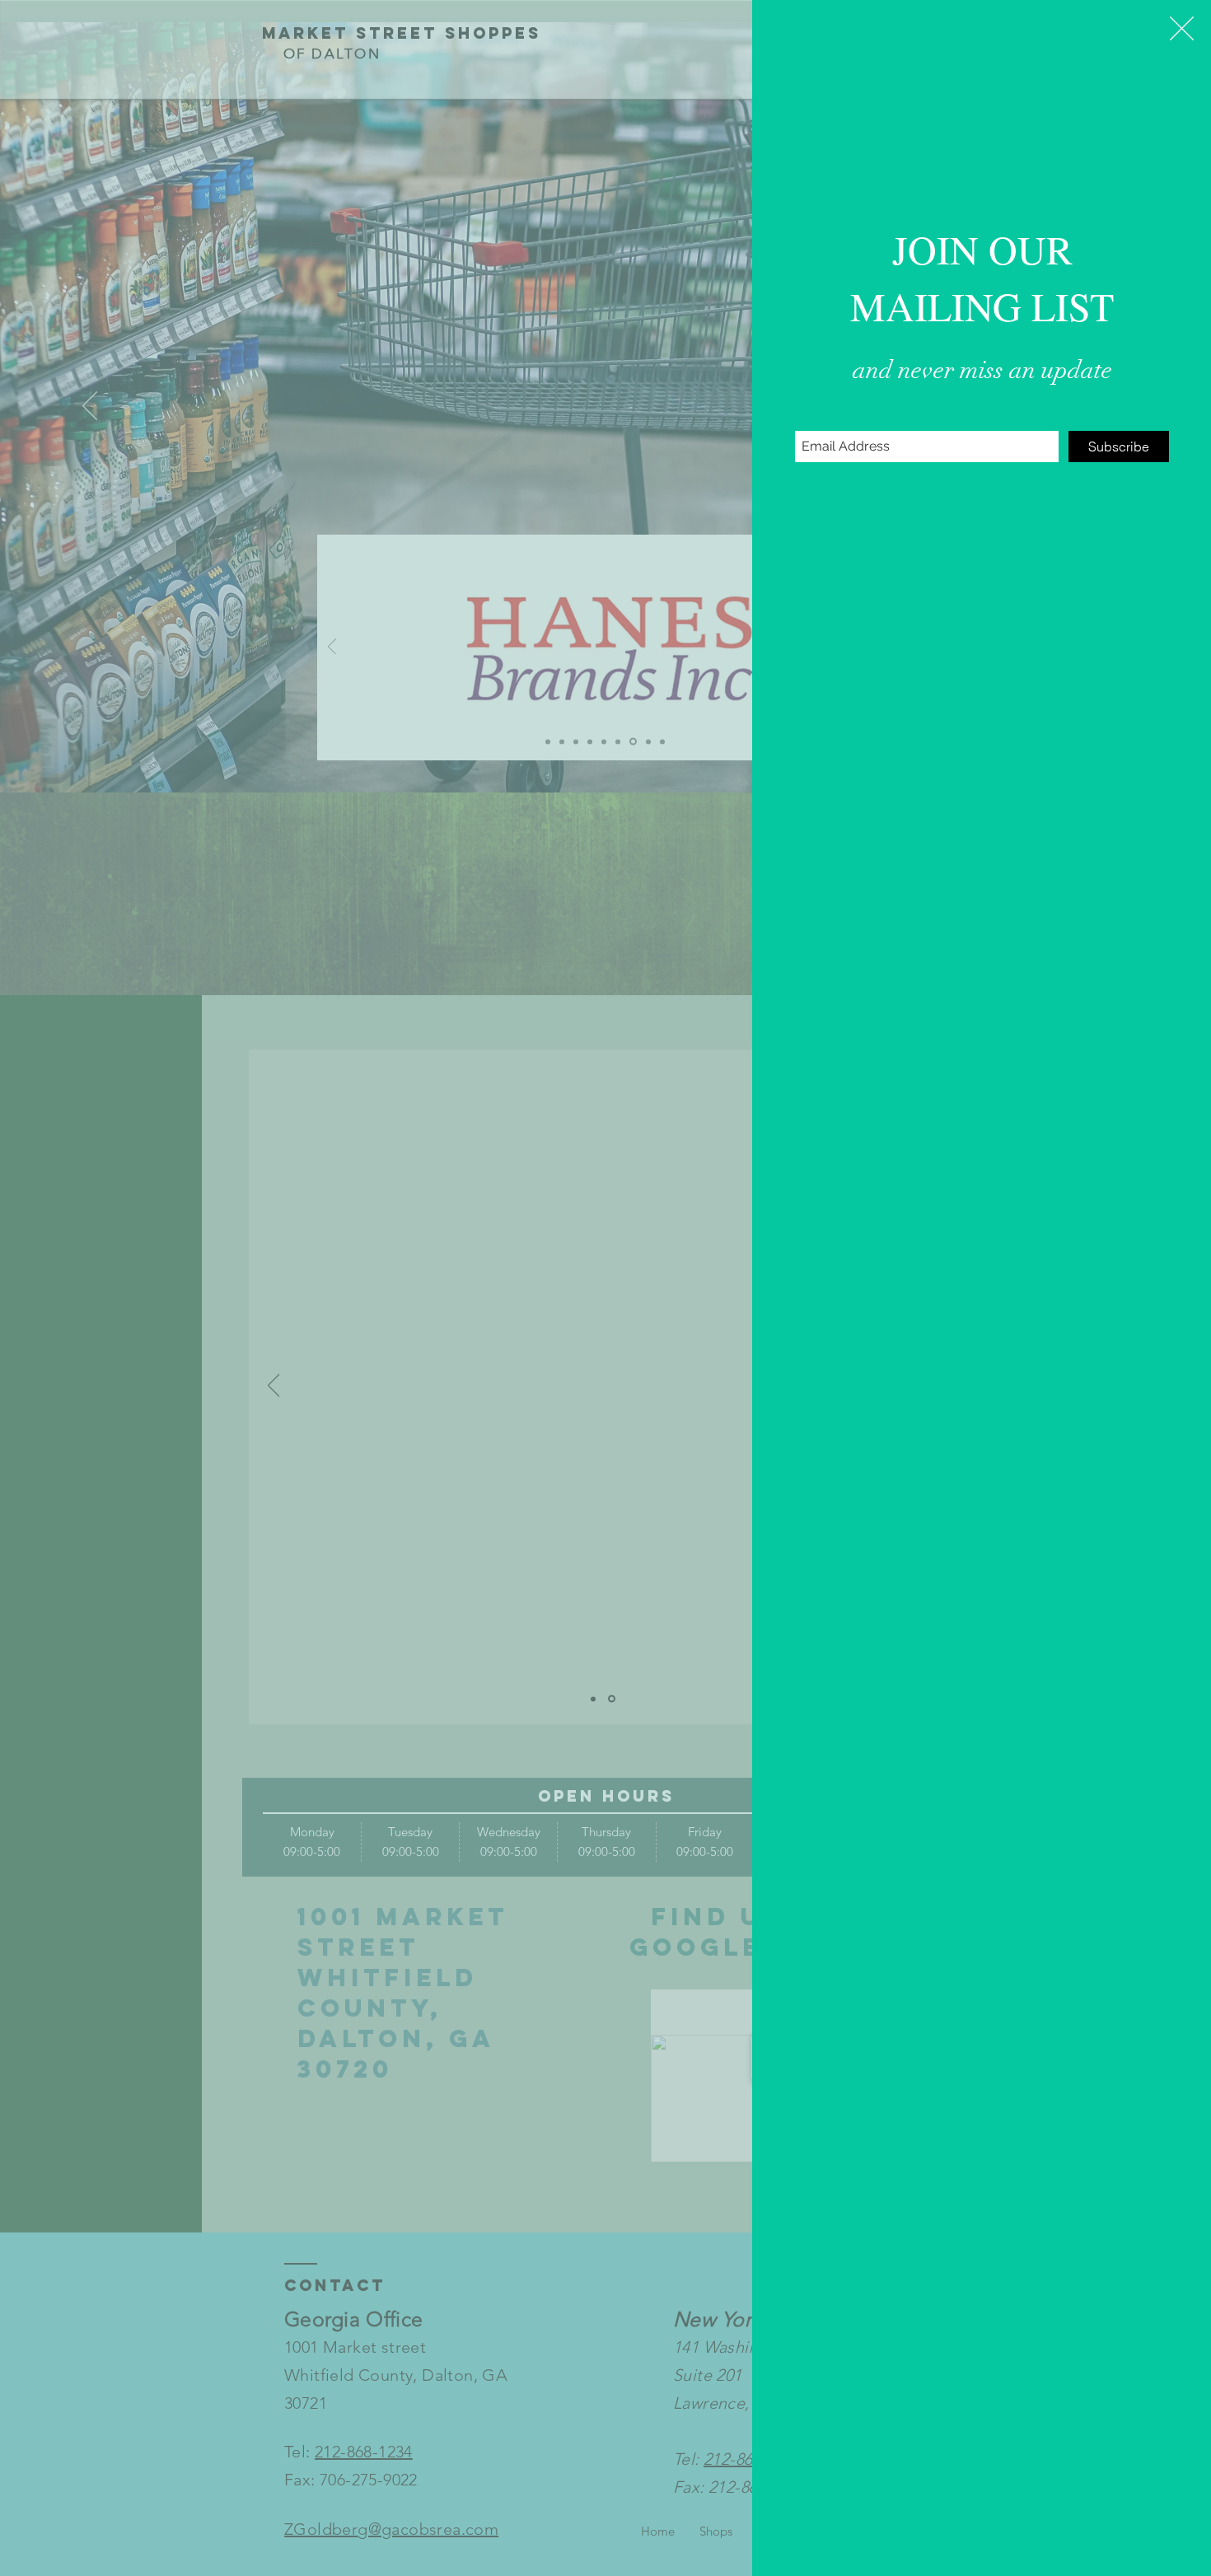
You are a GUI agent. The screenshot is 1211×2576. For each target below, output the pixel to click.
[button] (1182, 28)
